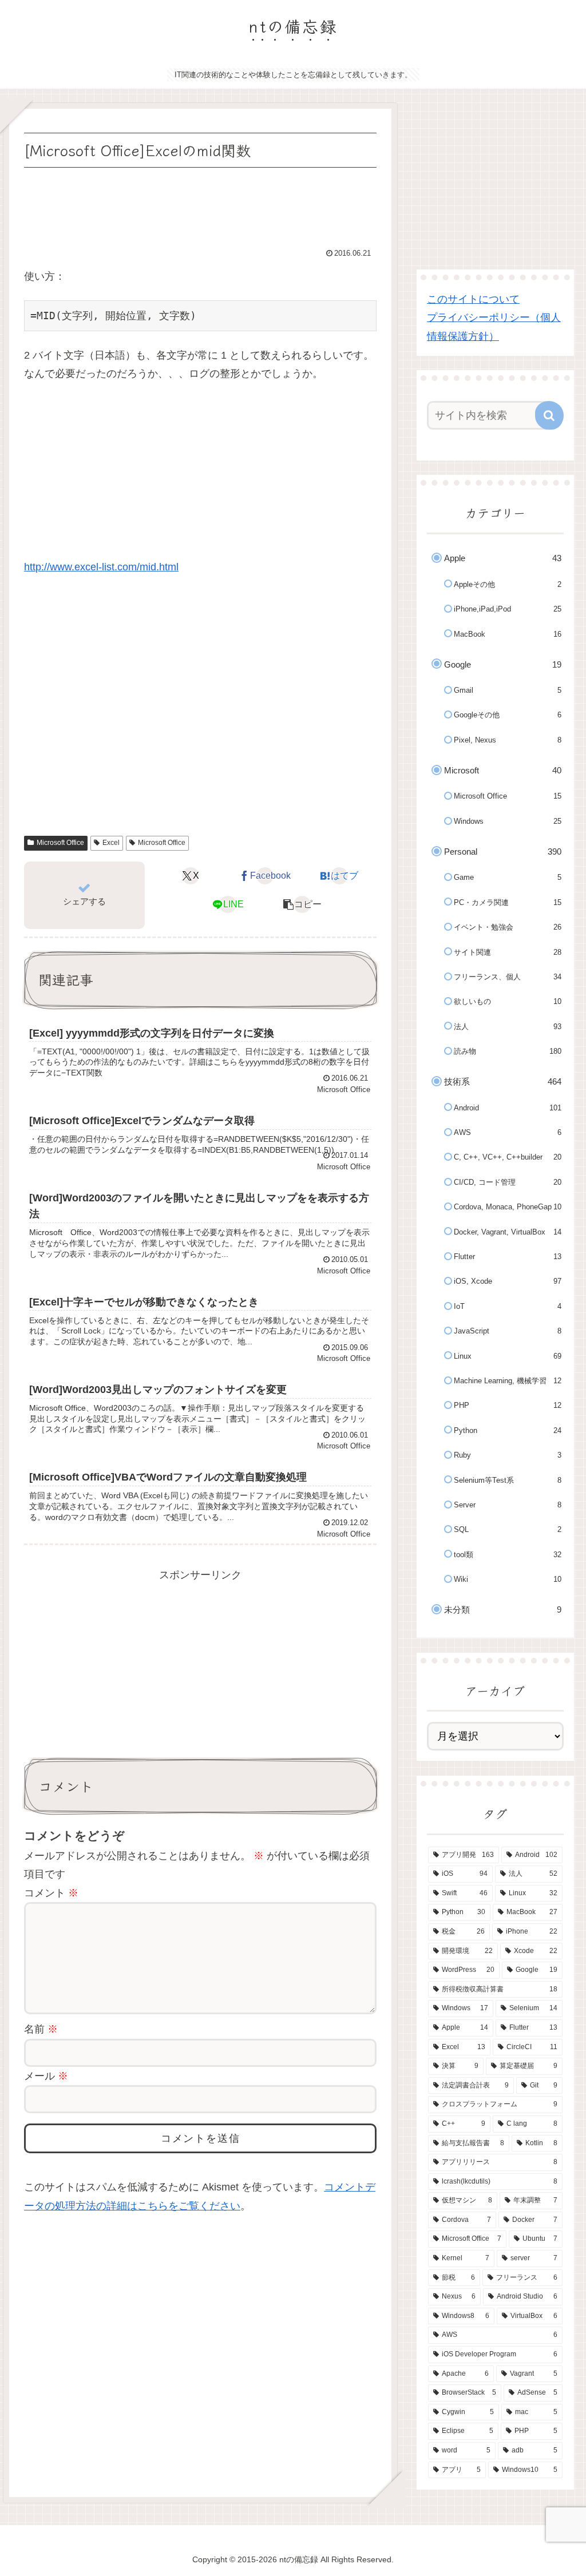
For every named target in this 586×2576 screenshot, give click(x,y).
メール (46, 2076)
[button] (302, 904)
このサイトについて (473, 299)
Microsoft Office (60, 843)
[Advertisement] (200, 205)
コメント (51, 1893)
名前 (41, 2029)
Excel (111, 843)
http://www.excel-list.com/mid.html (101, 567)
